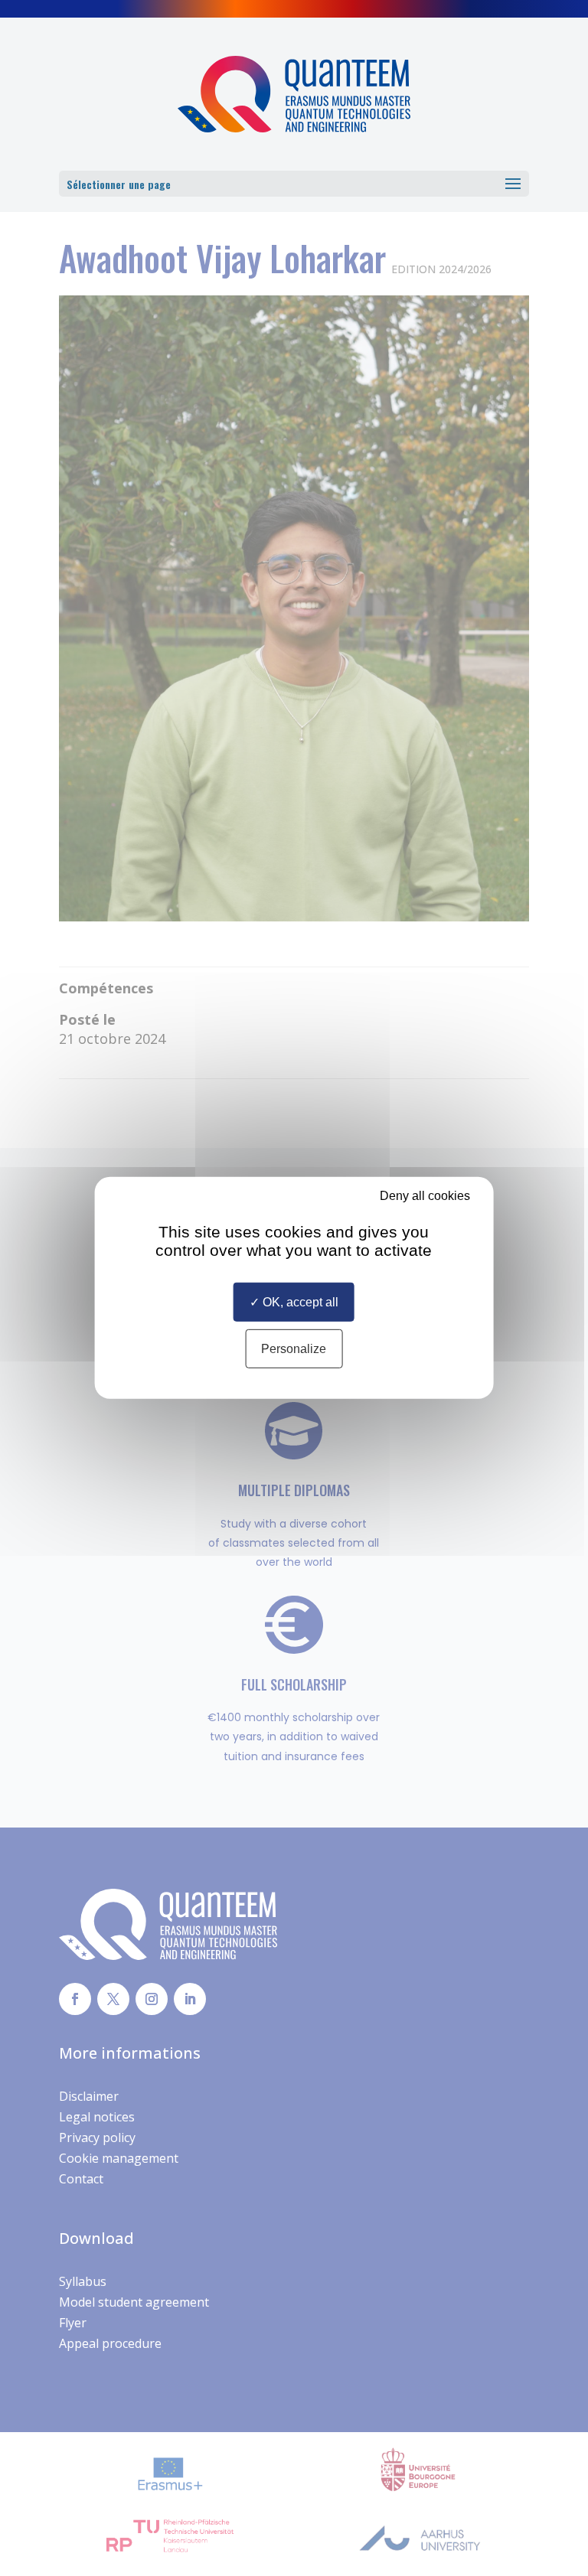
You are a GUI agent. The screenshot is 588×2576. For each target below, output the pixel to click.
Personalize (294, 1349)
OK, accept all (299, 1302)
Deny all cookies (423, 1196)
